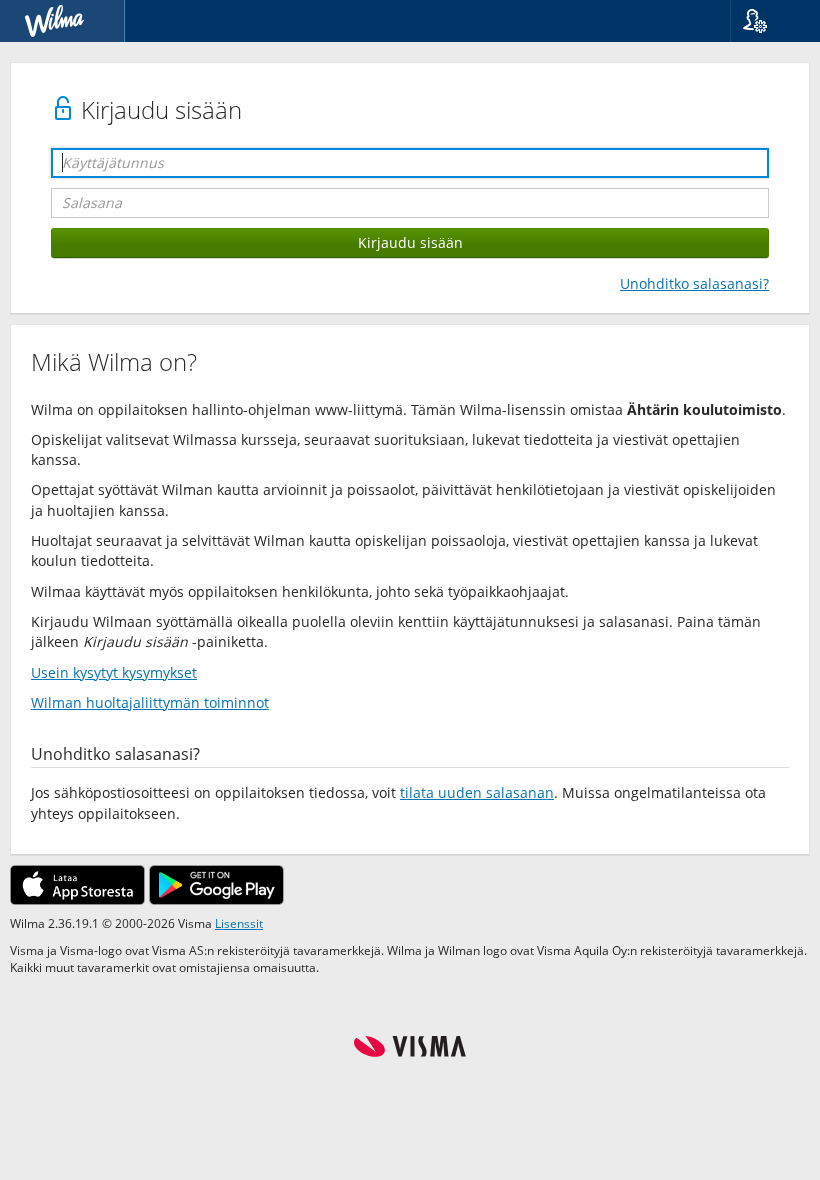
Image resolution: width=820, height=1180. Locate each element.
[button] (767, 21)
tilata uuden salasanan (477, 792)
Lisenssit (239, 923)
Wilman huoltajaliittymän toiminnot (150, 702)
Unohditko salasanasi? (694, 283)
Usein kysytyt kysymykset (114, 672)
